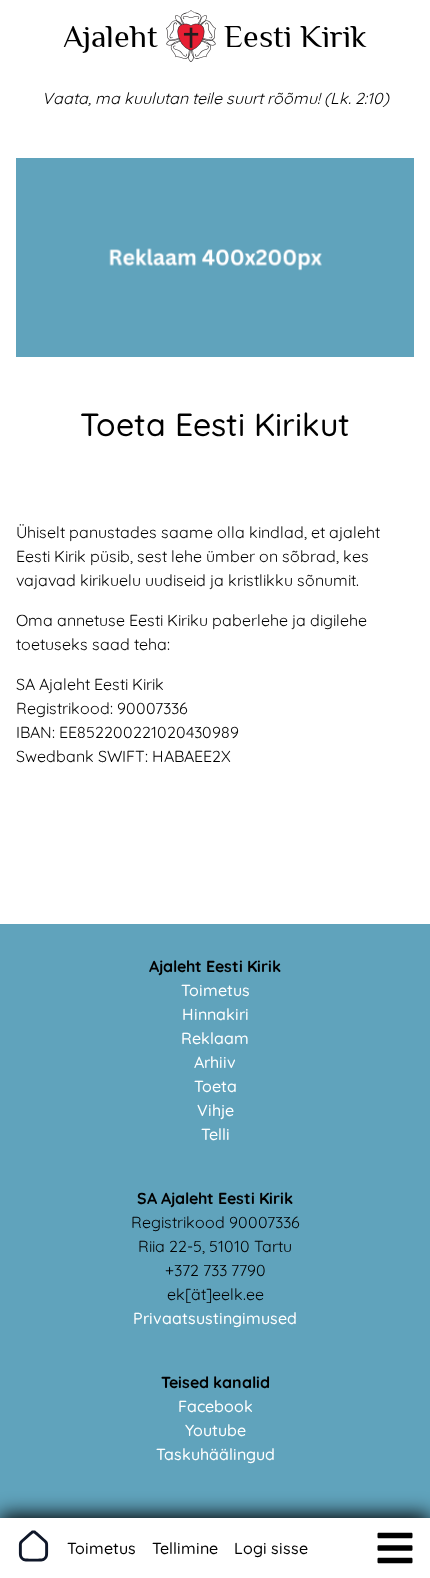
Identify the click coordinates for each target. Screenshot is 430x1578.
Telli (215, 1134)
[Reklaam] (215, 351)
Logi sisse (271, 1548)
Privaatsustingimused (215, 1318)
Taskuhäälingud (215, 1454)
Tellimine (185, 1548)
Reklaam (215, 1038)
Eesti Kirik (295, 36)
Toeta (215, 1086)
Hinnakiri (215, 1014)
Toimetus (215, 990)
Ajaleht (110, 36)
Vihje (215, 1110)
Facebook (215, 1406)
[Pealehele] (191, 56)
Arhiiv (215, 1062)
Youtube (215, 1430)
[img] (395, 1548)
